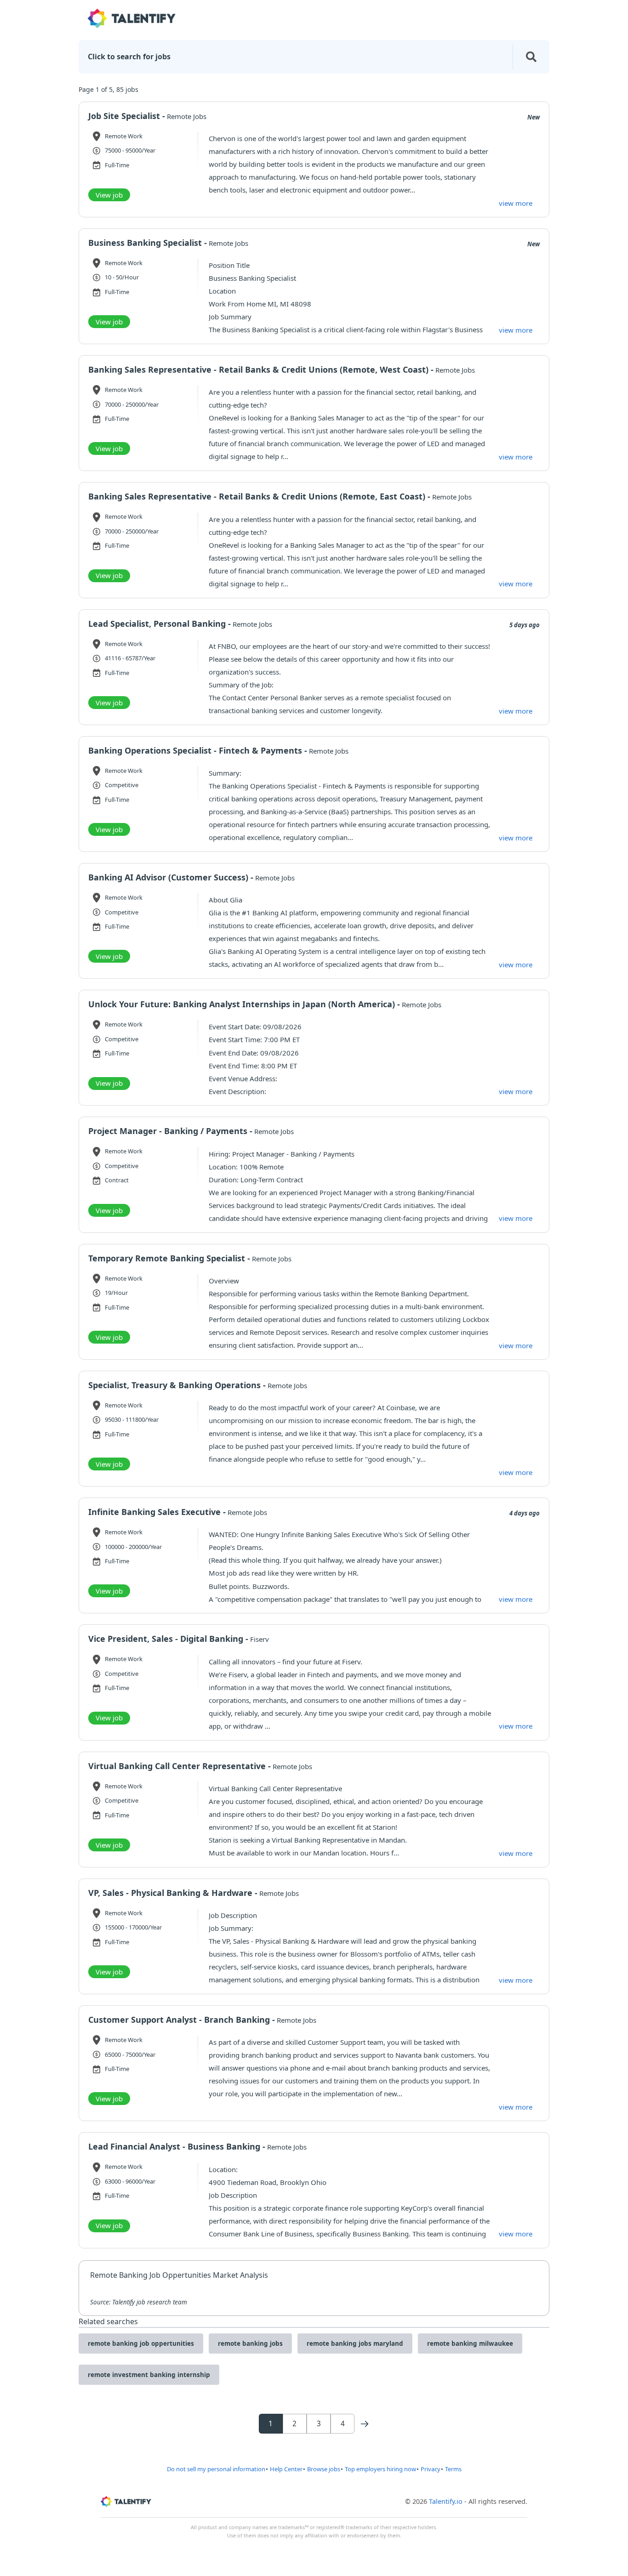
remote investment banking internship (149, 2375)
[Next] (365, 2424)
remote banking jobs (250, 2343)
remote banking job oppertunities (141, 2343)
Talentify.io (446, 2501)
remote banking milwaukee (470, 2343)
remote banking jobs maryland (355, 2343)
